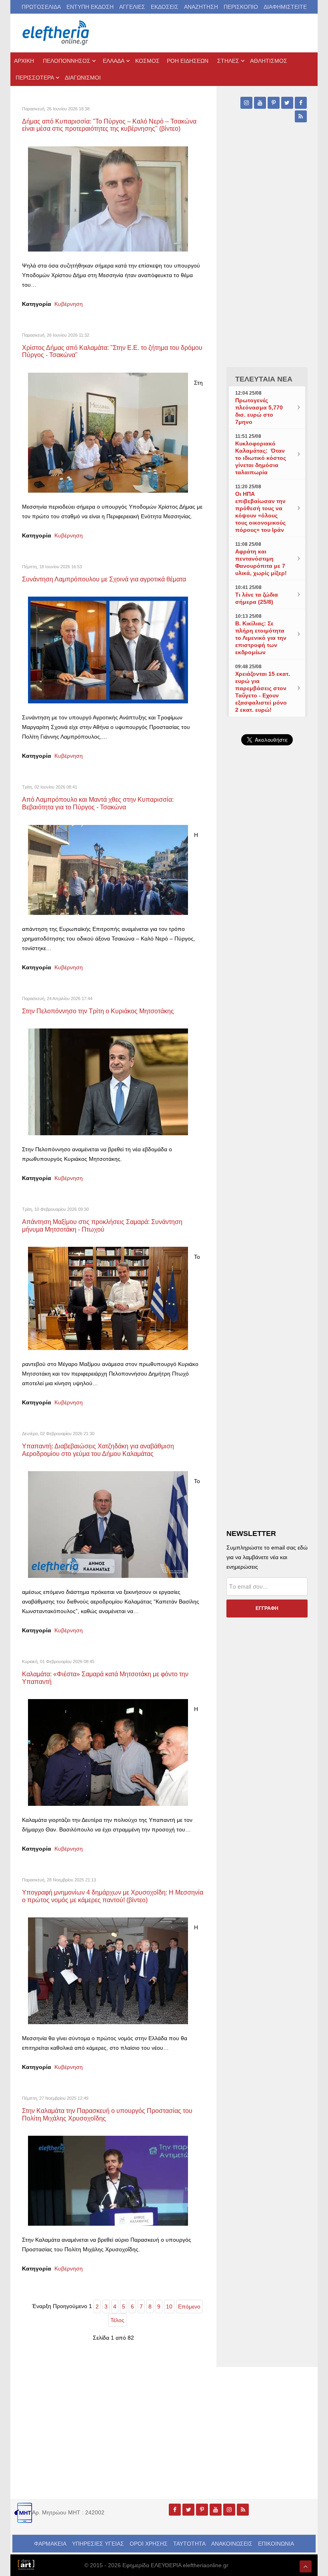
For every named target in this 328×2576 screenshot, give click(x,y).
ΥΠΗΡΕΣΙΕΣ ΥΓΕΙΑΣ (98, 2544)
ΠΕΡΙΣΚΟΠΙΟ (241, 7)
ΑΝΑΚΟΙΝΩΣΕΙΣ (232, 2544)
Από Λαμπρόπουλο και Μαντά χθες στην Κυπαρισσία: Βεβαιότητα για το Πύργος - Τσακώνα (98, 803)
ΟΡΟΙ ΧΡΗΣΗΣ (149, 2544)
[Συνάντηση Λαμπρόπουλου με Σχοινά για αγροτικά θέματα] (108, 650)
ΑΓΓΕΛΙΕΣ (132, 7)
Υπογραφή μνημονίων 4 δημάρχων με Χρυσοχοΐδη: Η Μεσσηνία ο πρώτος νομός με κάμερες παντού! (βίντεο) (113, 1896)
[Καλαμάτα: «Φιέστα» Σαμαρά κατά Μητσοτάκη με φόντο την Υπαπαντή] (108, 1752)
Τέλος (117, 2320)
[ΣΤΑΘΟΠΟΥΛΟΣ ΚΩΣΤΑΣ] (26, 2564)
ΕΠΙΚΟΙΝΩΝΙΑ (276, 2544)
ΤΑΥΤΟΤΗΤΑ (189, 2544)
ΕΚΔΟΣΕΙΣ (165, 7)
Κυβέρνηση (69, 304)
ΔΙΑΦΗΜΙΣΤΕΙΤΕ (285, 7)
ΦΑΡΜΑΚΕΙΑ (50, 2544)
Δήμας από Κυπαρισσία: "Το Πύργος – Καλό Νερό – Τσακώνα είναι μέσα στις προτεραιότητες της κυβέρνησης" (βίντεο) (109, 125)
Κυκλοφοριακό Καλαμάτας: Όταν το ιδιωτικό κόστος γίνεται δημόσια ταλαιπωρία (261, 458)
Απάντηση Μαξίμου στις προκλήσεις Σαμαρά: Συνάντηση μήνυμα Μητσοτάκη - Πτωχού (102, 1225)
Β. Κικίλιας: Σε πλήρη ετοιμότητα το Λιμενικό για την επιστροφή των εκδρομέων (261, 638)
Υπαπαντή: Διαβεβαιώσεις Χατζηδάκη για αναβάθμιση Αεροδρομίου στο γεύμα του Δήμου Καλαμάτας (98, 1450)
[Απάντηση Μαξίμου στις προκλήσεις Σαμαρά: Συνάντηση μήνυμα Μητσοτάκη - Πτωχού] (108, 1298)
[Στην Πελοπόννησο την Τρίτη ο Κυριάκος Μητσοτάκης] (108, 1081)
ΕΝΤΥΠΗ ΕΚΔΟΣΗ (90, 7)
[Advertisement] (267, 1006)
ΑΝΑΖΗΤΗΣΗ (201, 7)
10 (169, 2306)
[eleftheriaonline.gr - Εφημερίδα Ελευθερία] (56, 33)
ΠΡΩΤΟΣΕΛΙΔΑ (41, 7)
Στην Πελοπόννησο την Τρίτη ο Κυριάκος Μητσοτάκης (98, 1011)
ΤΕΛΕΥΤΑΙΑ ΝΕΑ (264, 379)
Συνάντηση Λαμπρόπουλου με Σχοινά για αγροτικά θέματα (104, 579)
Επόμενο (189, 2306)
